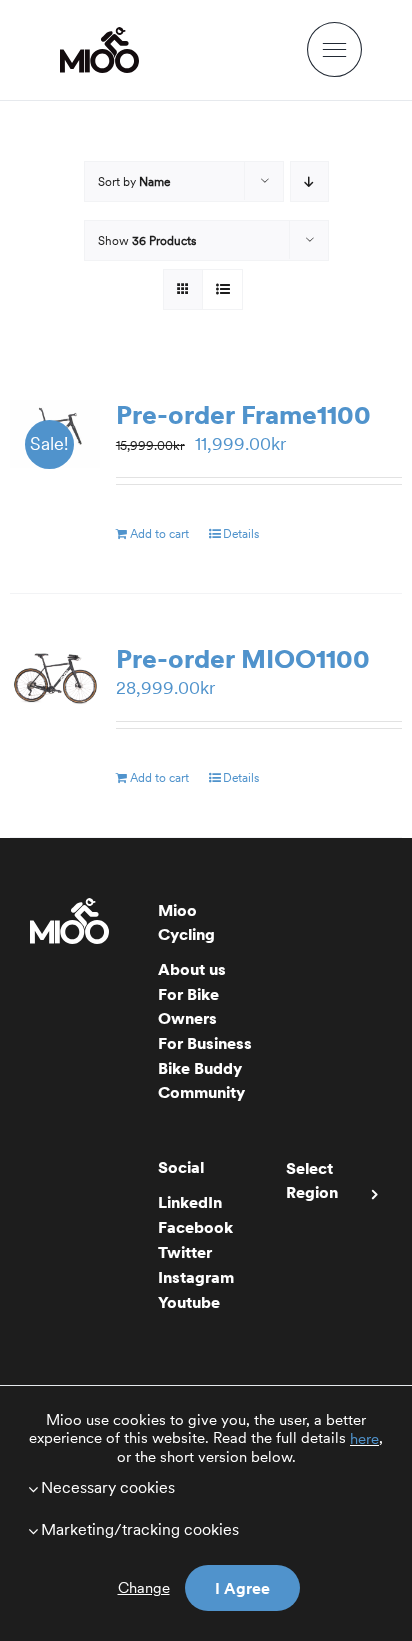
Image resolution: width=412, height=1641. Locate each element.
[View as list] (222, 289)
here (364, 1439)
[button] (206, 1487)
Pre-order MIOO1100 (243, 658)
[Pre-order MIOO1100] (55, 678)
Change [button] (144, 1588)
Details (241, 533)
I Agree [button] (242, 1588)
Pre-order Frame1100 (243, 414)
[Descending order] (309, 181)
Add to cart (159, 533)
